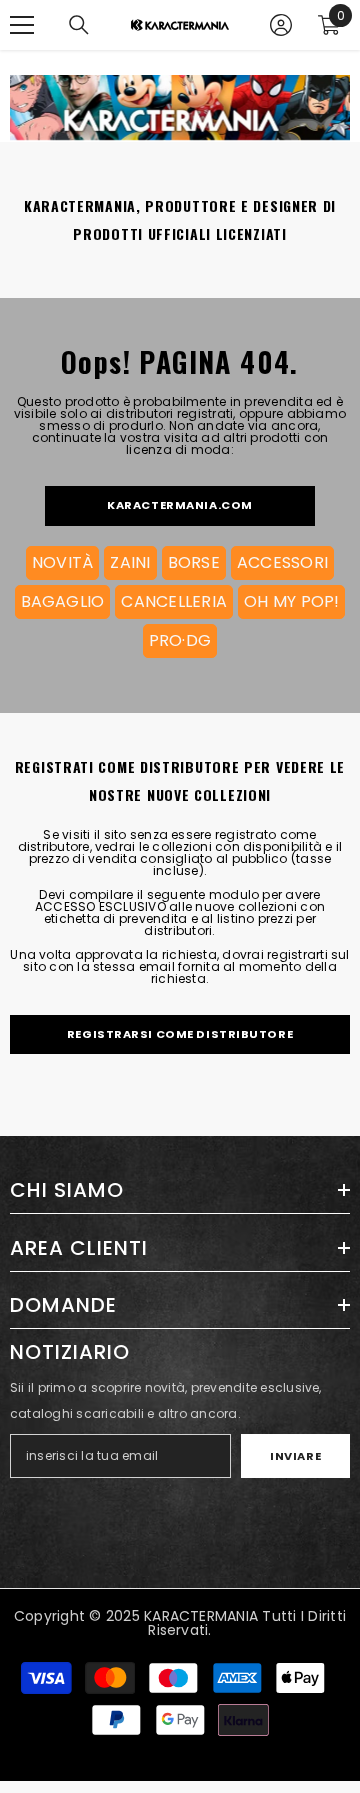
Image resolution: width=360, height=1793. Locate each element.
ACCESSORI (282, 562)
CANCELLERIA (174, 601)
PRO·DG (180, 640)
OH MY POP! (291, 601)
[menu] (22, 25)
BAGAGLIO (63, 601)
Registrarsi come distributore (180, 1034)
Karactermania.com (180, 505)
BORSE (194, 562)
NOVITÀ (62, 562)
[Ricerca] (79, 25)
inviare (295, 1456)
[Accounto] (281, 25)
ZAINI (130, 562)
